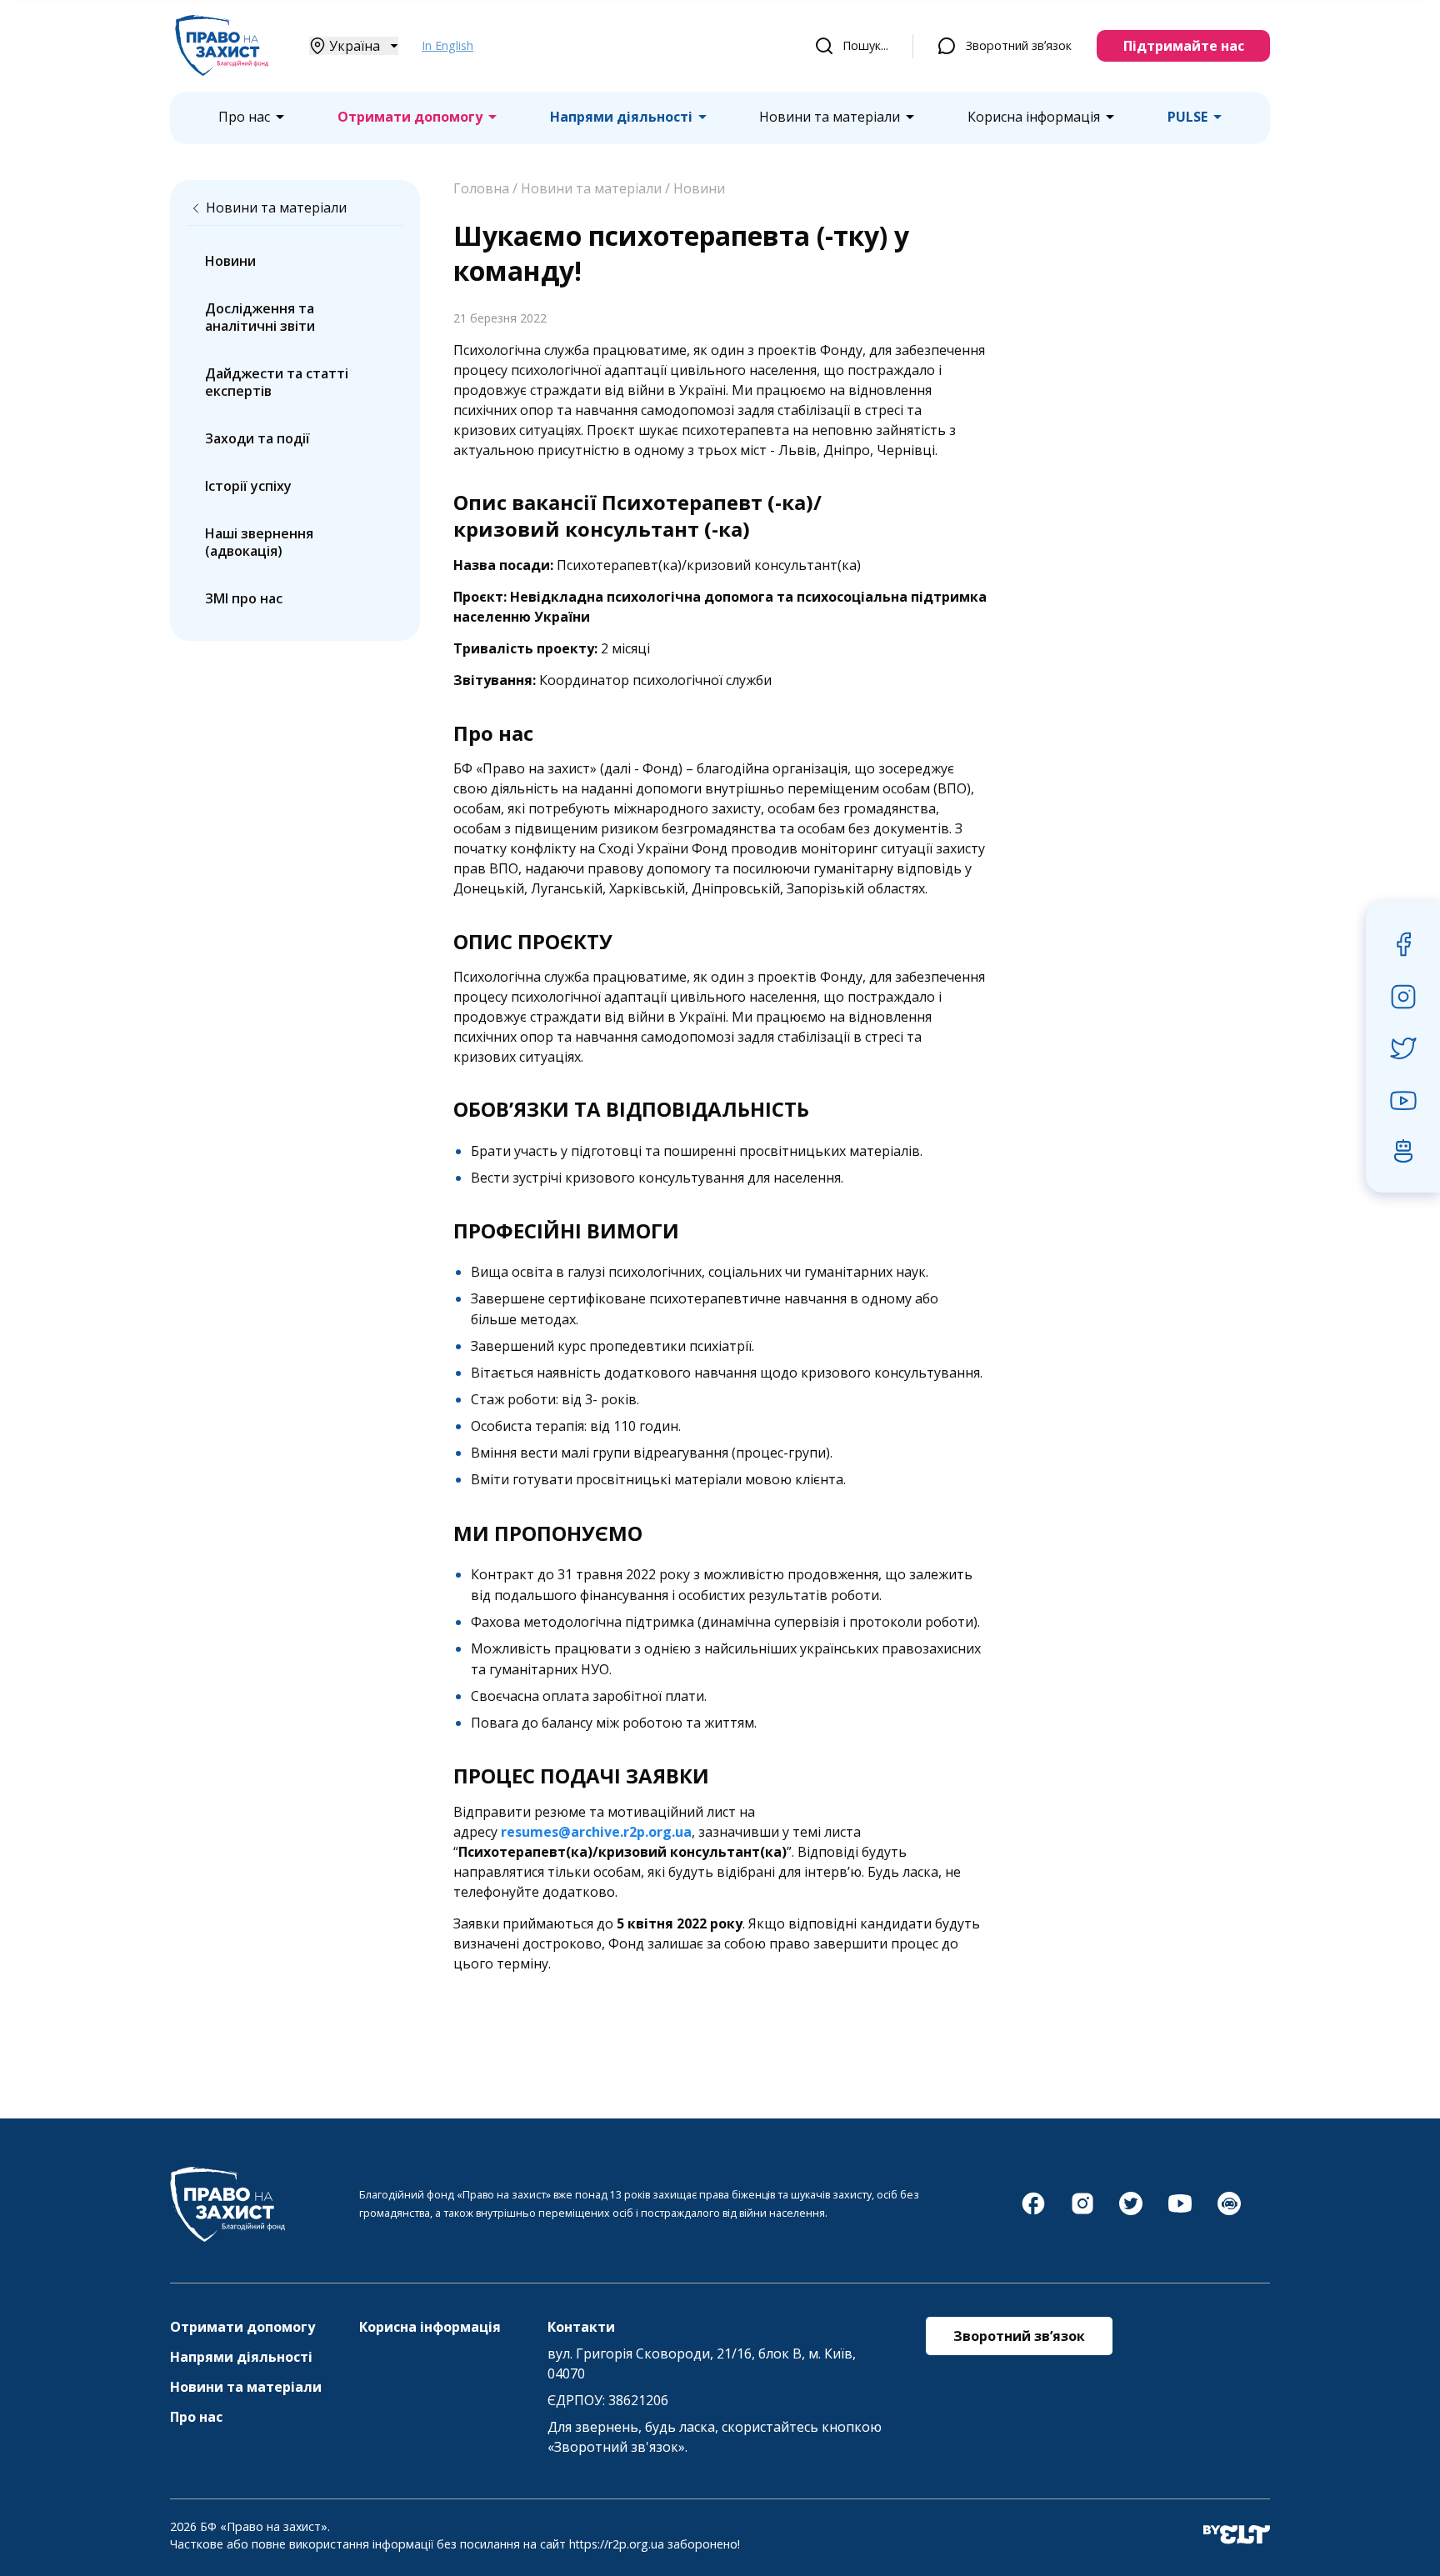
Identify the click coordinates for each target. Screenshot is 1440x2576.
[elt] (1237, 2536)
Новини (230, 261)
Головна (481, 188)
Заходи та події (257, 438)
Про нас (244, 117)
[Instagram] (1082, 2212)
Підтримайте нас (1184, 46)
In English (447, 45)
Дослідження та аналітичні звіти (260, 317)
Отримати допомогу (410, 117)
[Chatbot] (1229, 2212)
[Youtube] (1180, 2212)
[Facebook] (1033, 2212)
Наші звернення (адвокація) (259, 542)
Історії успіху (248, 486)
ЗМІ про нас (244, 598)
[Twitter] (1131, 2212)
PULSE (1187, 117)
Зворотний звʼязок (1019, 45)
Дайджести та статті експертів (277, 382)
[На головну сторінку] (222, 71)
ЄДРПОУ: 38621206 (608, 2400)
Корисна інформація (1034, 117)
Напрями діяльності (621, 117)
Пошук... (865, 45)
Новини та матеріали (830, 117)
